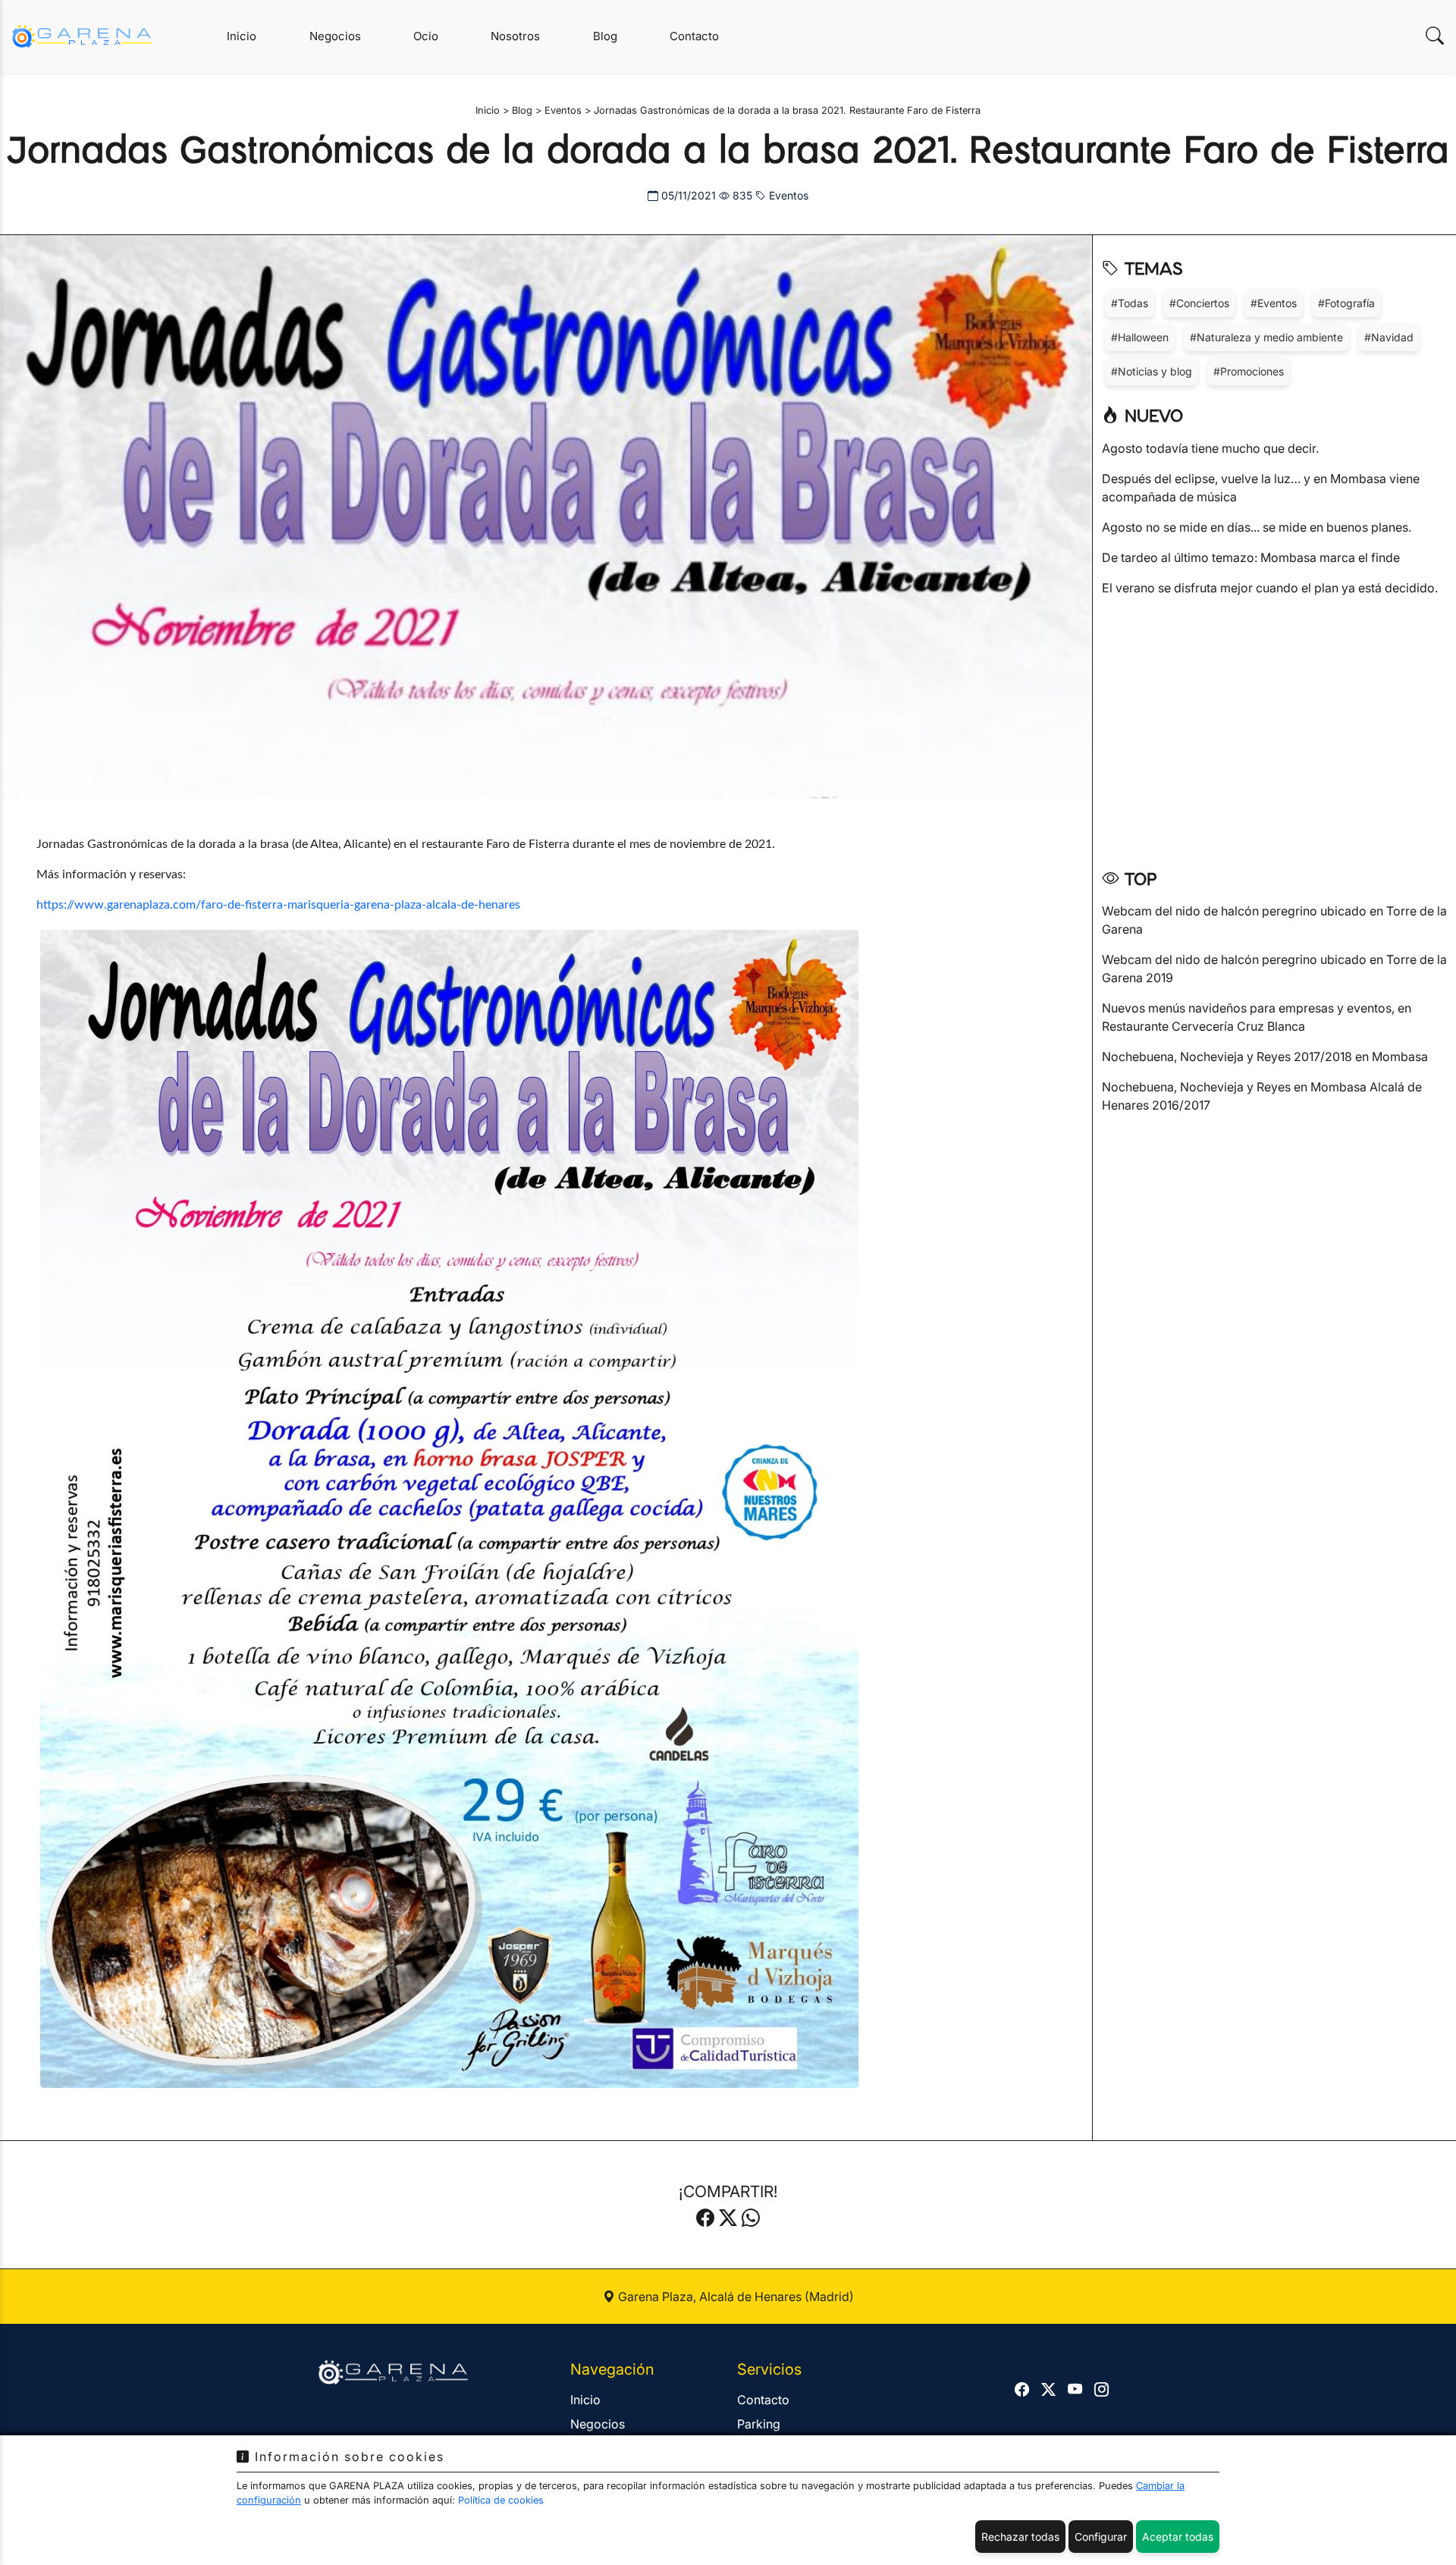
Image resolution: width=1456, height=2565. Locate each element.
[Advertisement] (1274, 727)
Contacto (694, 36)
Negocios (335, 36)
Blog (605, 36)
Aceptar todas (1178, 2537)
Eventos (787, 195)
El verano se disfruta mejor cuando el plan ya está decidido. (1270, 588)
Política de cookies (501, 2500)
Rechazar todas (1020, 2537)
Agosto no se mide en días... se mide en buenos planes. (1257, 527)
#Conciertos (1199, 303)
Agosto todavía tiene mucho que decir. (1210, 448)
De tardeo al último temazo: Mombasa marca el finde (1251, 557)
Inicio (242, 36)
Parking (759, 2424)
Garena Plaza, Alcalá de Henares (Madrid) (734, 2297)
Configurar (1101, 2537)
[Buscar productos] (1435, 36)
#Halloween (1140, 337)
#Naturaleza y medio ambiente (1266, 337)
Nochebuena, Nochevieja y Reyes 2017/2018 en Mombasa (1265, 1056)
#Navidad (1389, 337)
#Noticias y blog (1152, 371)
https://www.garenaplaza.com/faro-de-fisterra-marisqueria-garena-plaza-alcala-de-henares (278, 905)
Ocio (426, 36)
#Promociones (1249, 371)
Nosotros (515, 36)
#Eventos (1274, 303)
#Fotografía (1346, 303)
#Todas (1130, 303)
